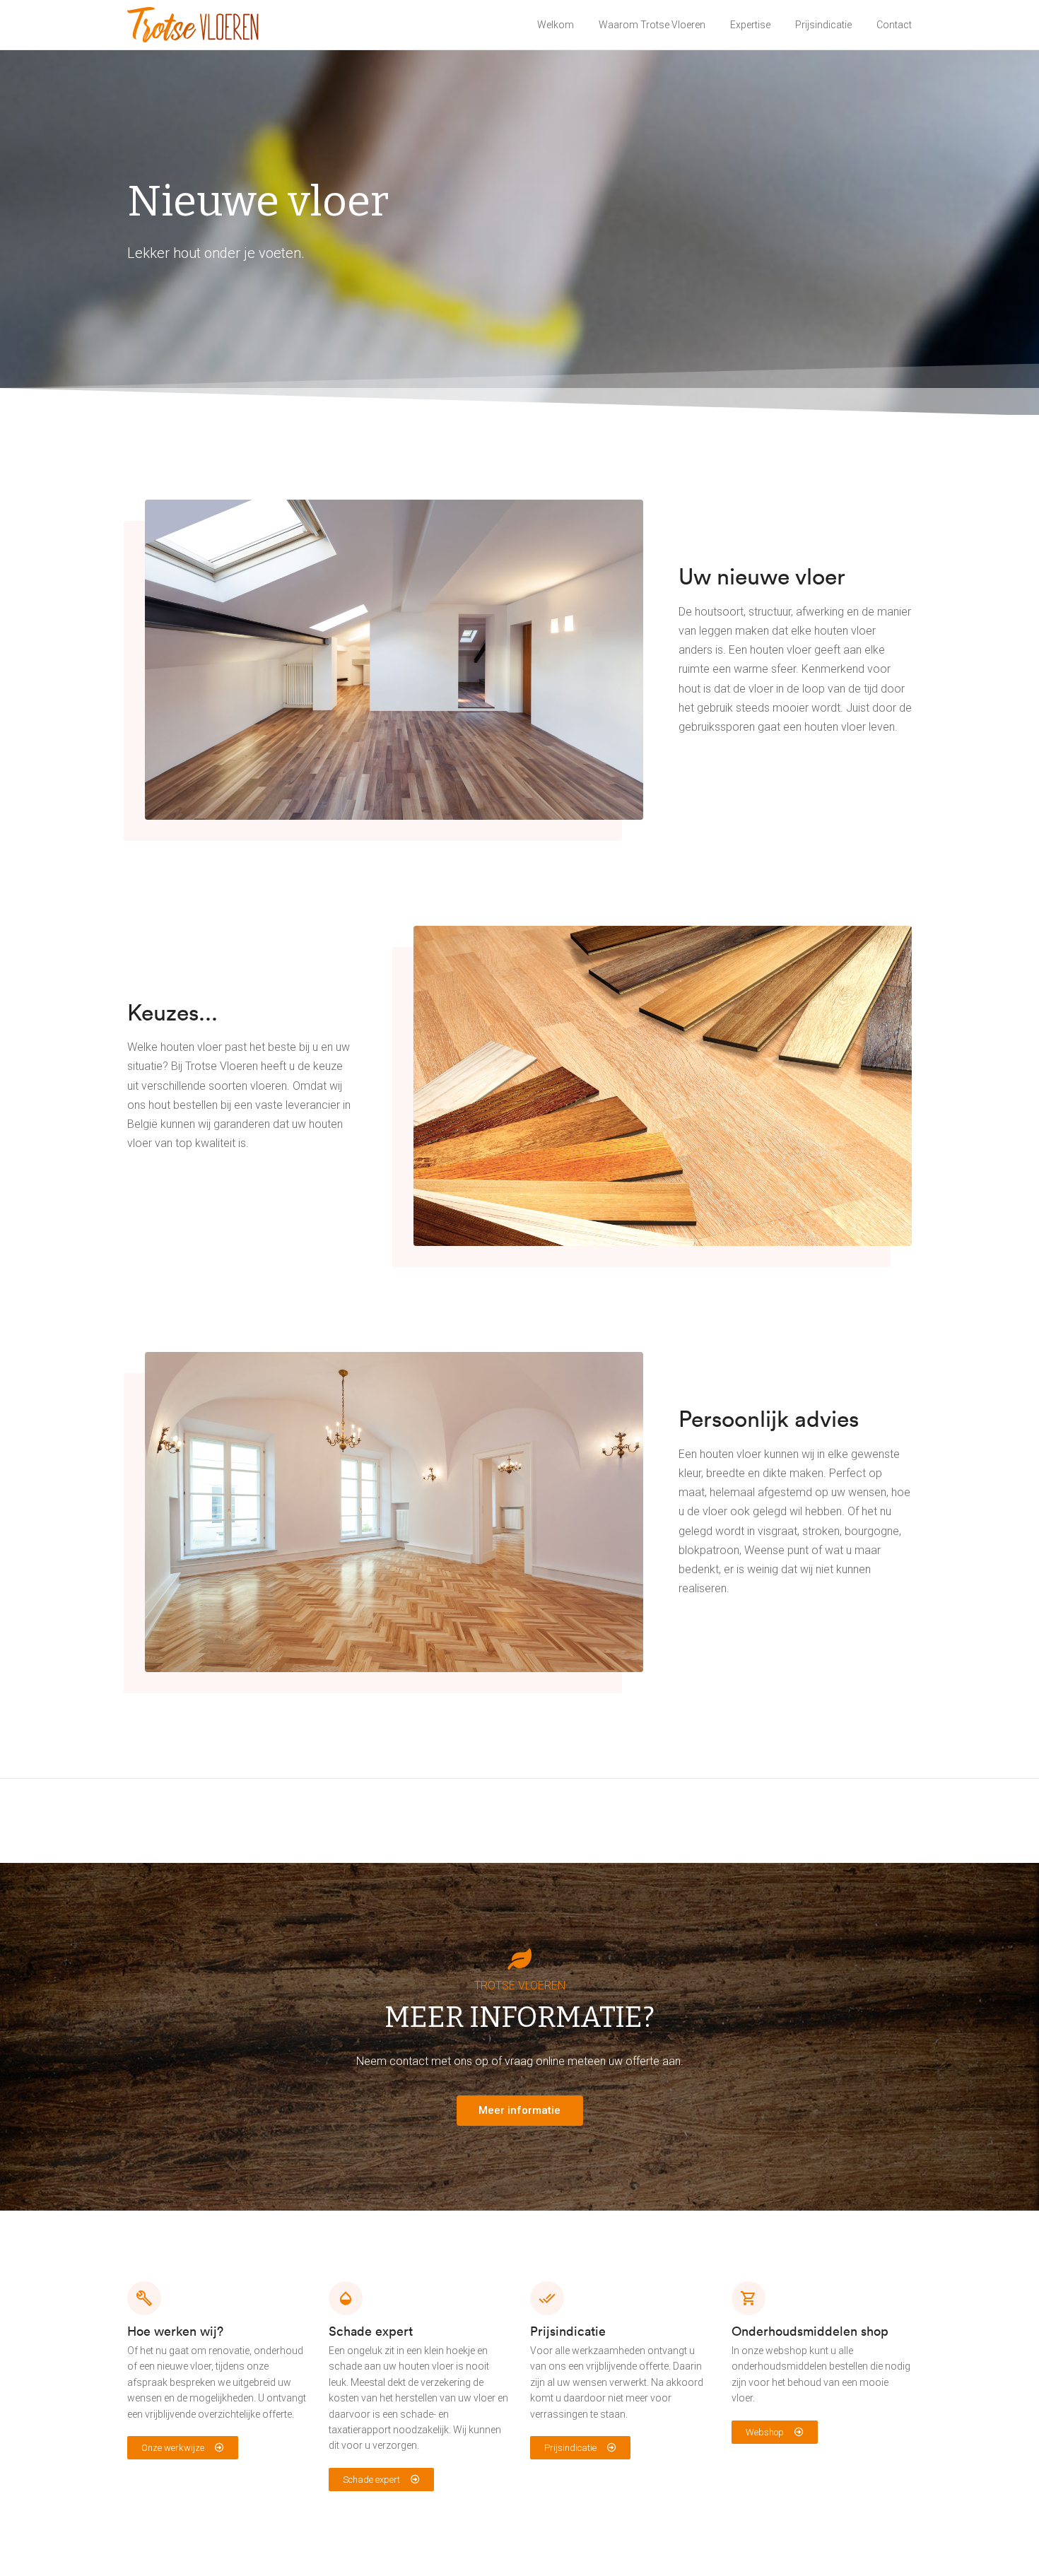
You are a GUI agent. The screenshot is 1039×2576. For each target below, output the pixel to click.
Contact (894, 25)
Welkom (556, 25)
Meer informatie (519, 2110)
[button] (183, 2448)
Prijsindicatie (823, 25)
